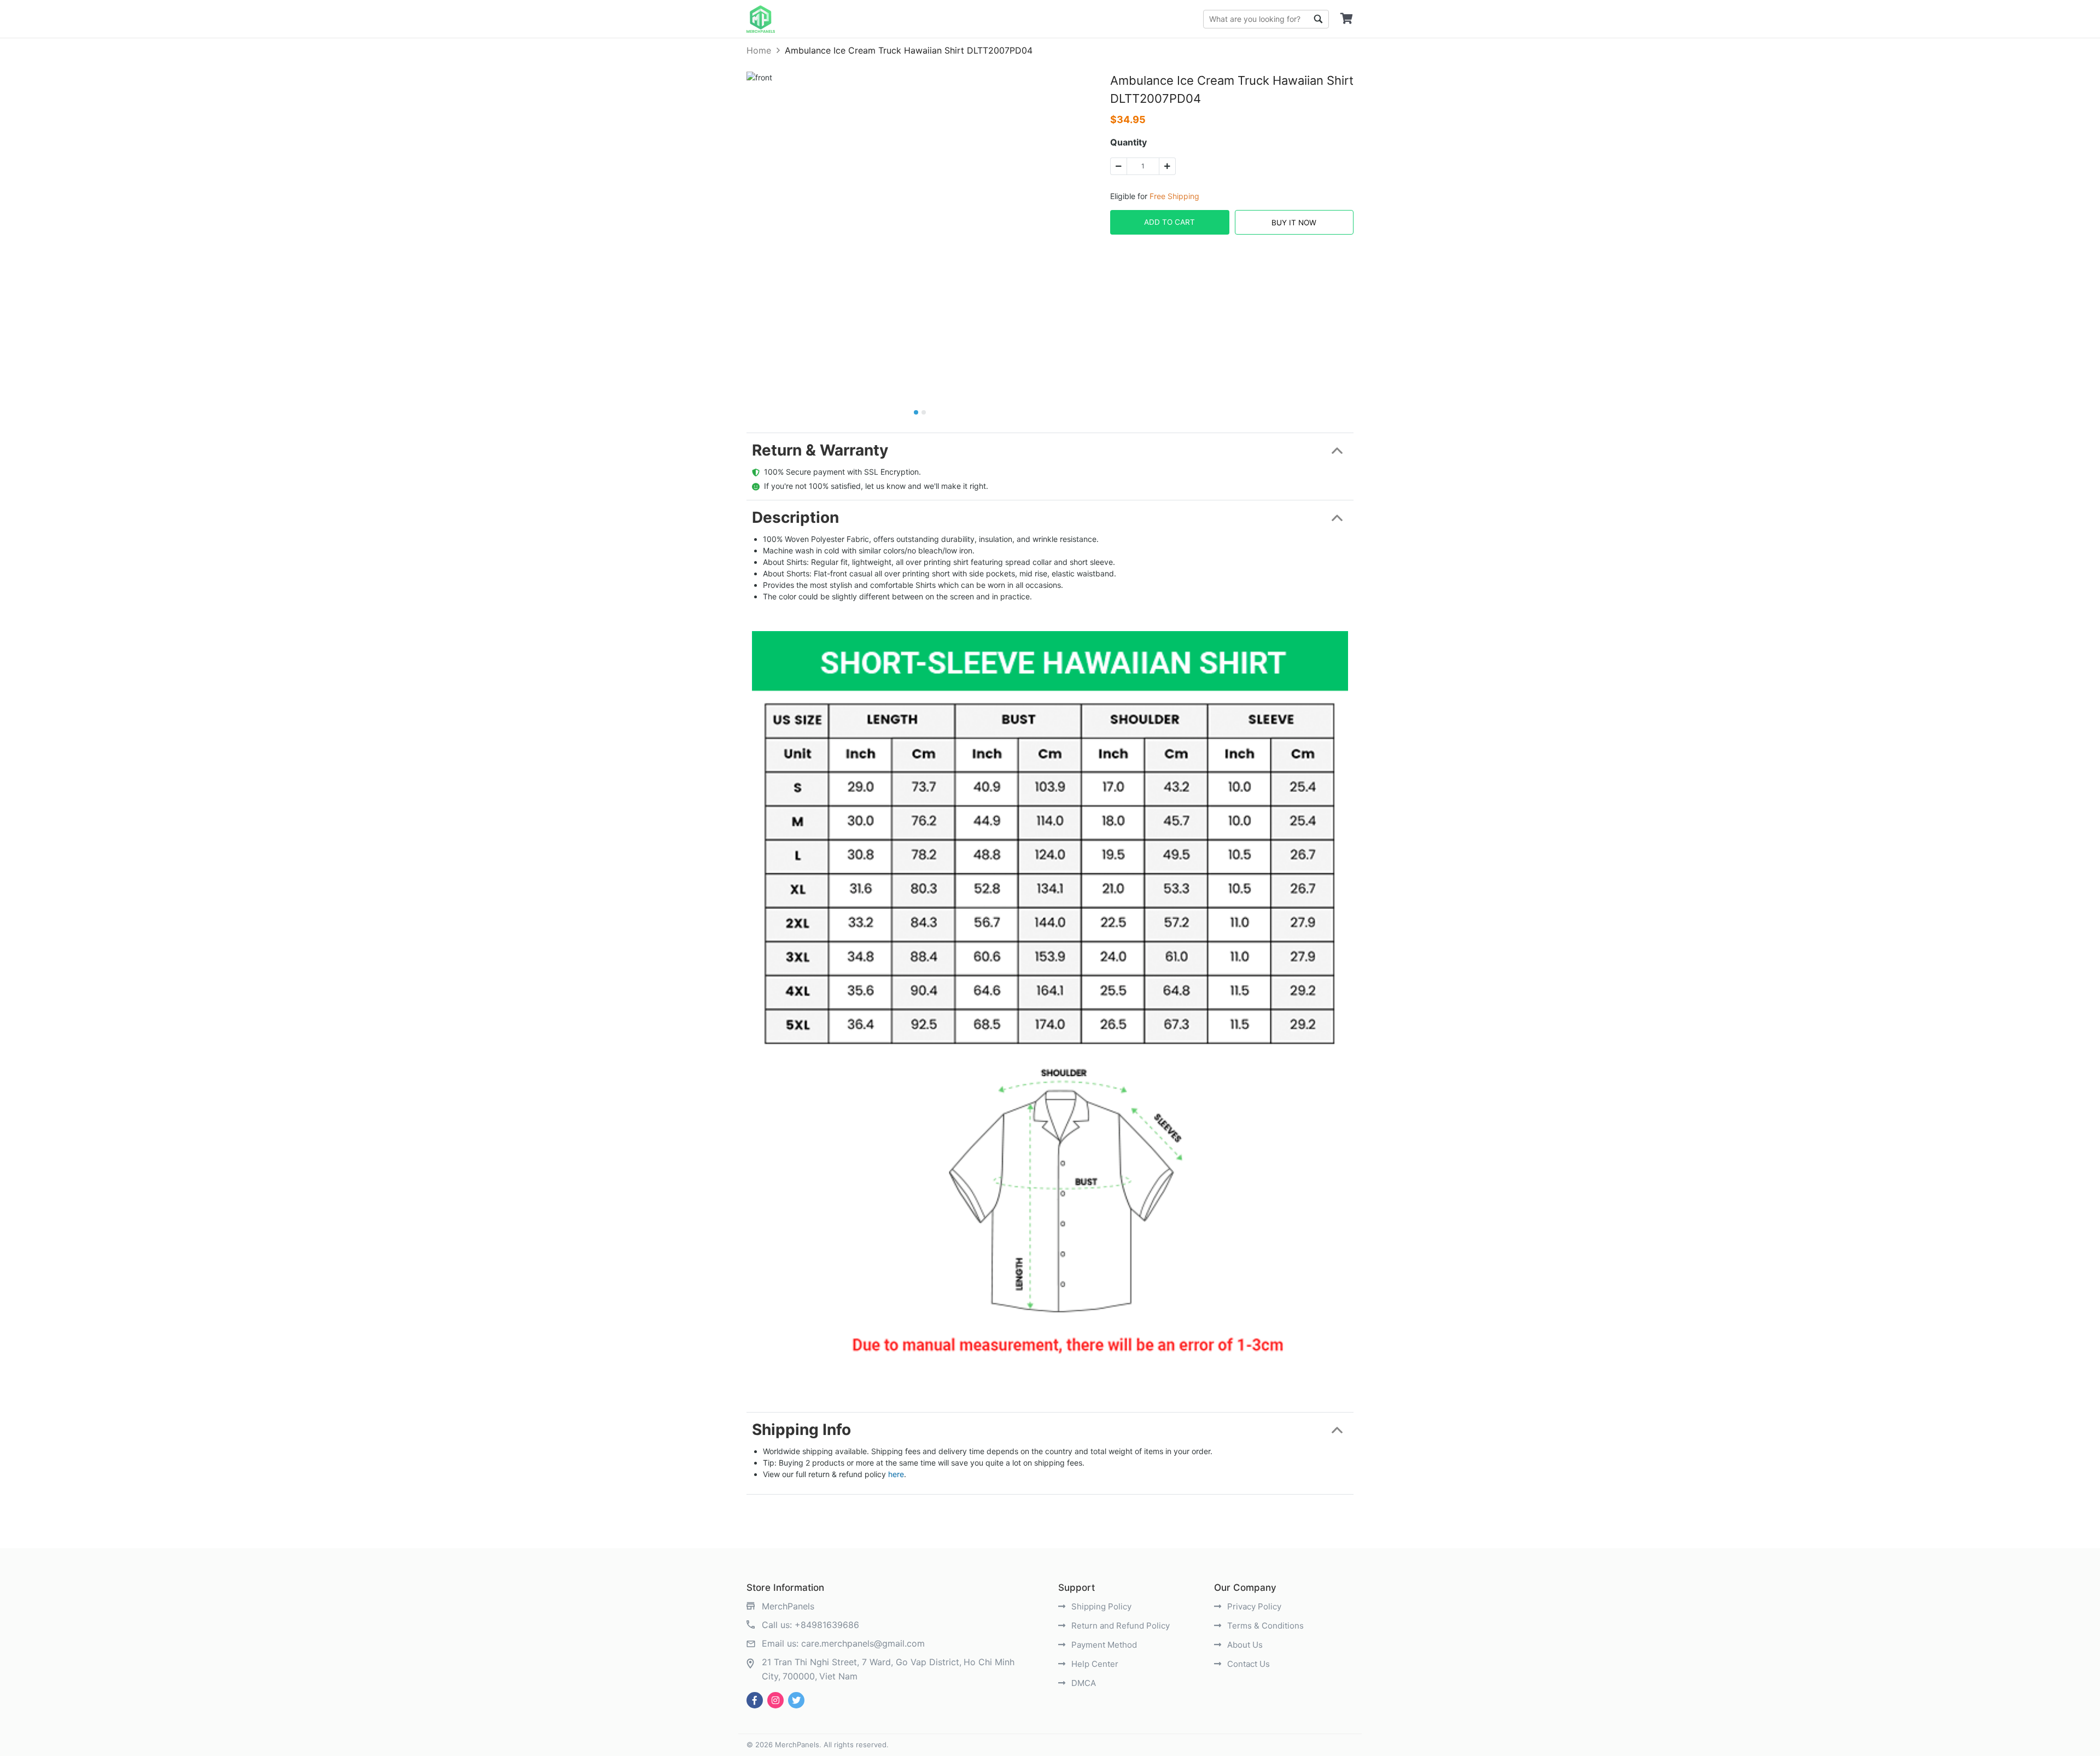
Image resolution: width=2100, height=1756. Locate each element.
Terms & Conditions (1264, 1626)
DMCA (1083, 1683)
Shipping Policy (1100, 1606)
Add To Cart (1169, 222)
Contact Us (1247, 1664)
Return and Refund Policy (1119, 1626)
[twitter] (796, 1700)
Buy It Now (1294, 223)
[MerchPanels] (761, 19)
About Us (1244, 1645)
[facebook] (755, 1700)
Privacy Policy (1253, 1606)
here (896, 1474)
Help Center (1094, 1664)
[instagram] (775, 1700)
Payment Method (1103, 1645)
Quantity (1128, 142)
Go (1318, 19)
